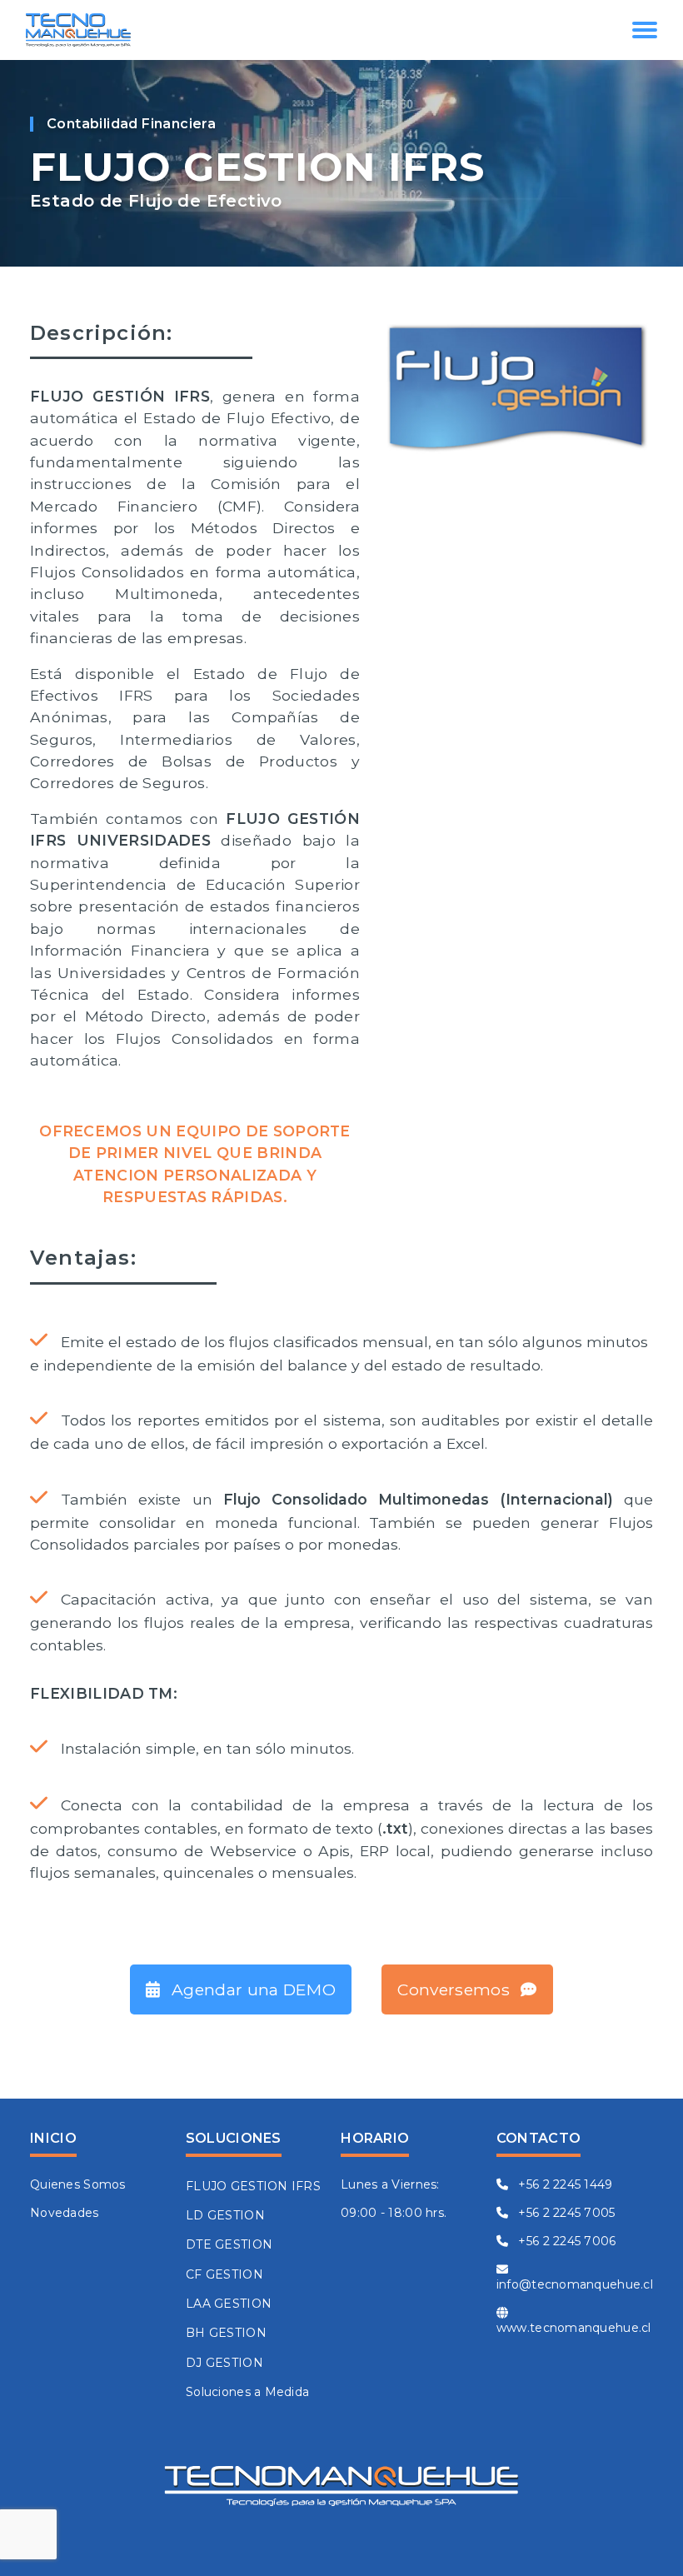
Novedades (65, 2213)
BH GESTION (226, 2333)
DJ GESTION (224, 2363)
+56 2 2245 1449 (563, 2184)
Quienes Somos (78, 2184)
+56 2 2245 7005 (565, 2213)
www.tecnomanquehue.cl (574, 2328)
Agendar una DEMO (252, 1989)
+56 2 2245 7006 (565, 2241)
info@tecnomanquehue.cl (575, 2284)
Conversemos (456, 1989)
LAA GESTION (229, 2304)
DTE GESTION (229, 2244)
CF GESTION (224, 2274)
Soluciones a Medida (247, 2392)
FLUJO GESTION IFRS (253, 2186)
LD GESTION (225, 2215)
